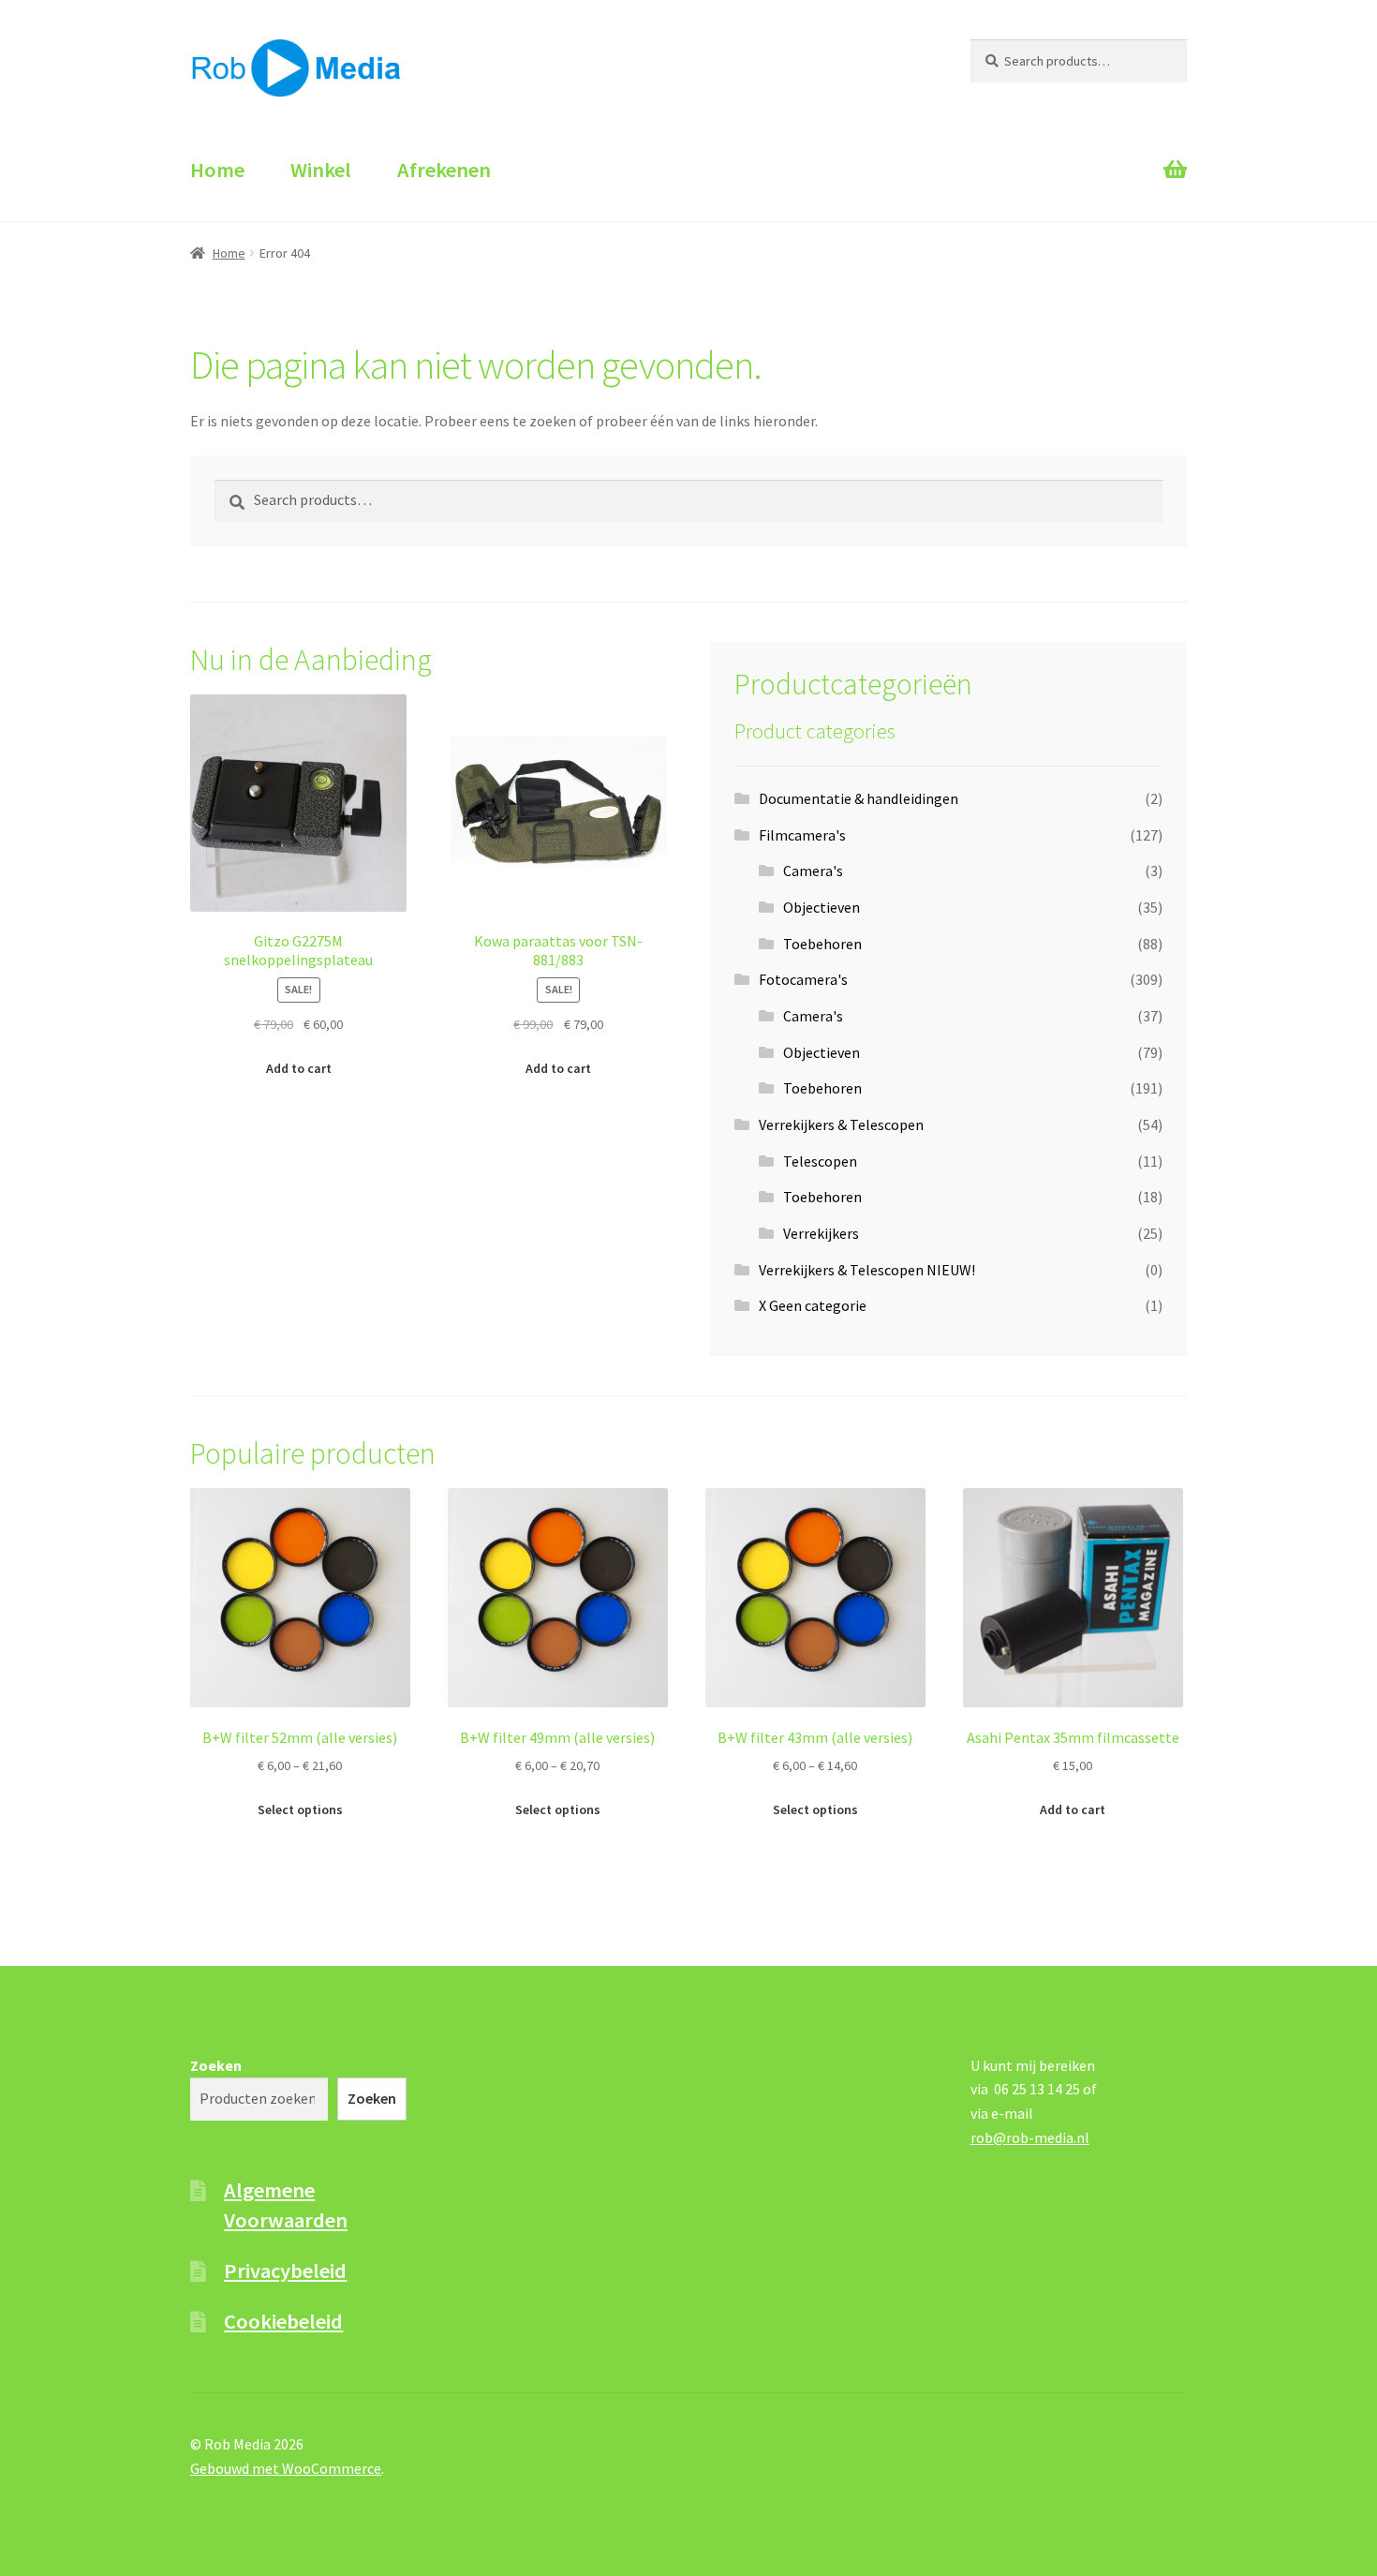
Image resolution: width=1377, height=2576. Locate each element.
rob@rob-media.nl (1030, 2137)
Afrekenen (444, 170)
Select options (300, 1809)
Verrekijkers (821, 1233)
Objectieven (822, 907)
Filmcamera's (802, 835)
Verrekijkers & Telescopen (841, 1124)
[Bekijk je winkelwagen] (1079, 153)
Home (217, 170)
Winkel (321, 170)
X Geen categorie (813, 1305)
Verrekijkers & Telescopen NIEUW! (867, 1270)
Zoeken (216, 2065)
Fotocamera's (803, 979)
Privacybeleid (285, 2271)
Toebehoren (822, 944)
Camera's (813, 871)
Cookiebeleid (283, 2321)
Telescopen (820, 1161)
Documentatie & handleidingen (859, 798)
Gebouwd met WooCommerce (286, 2468)
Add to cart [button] (299, 1068)
